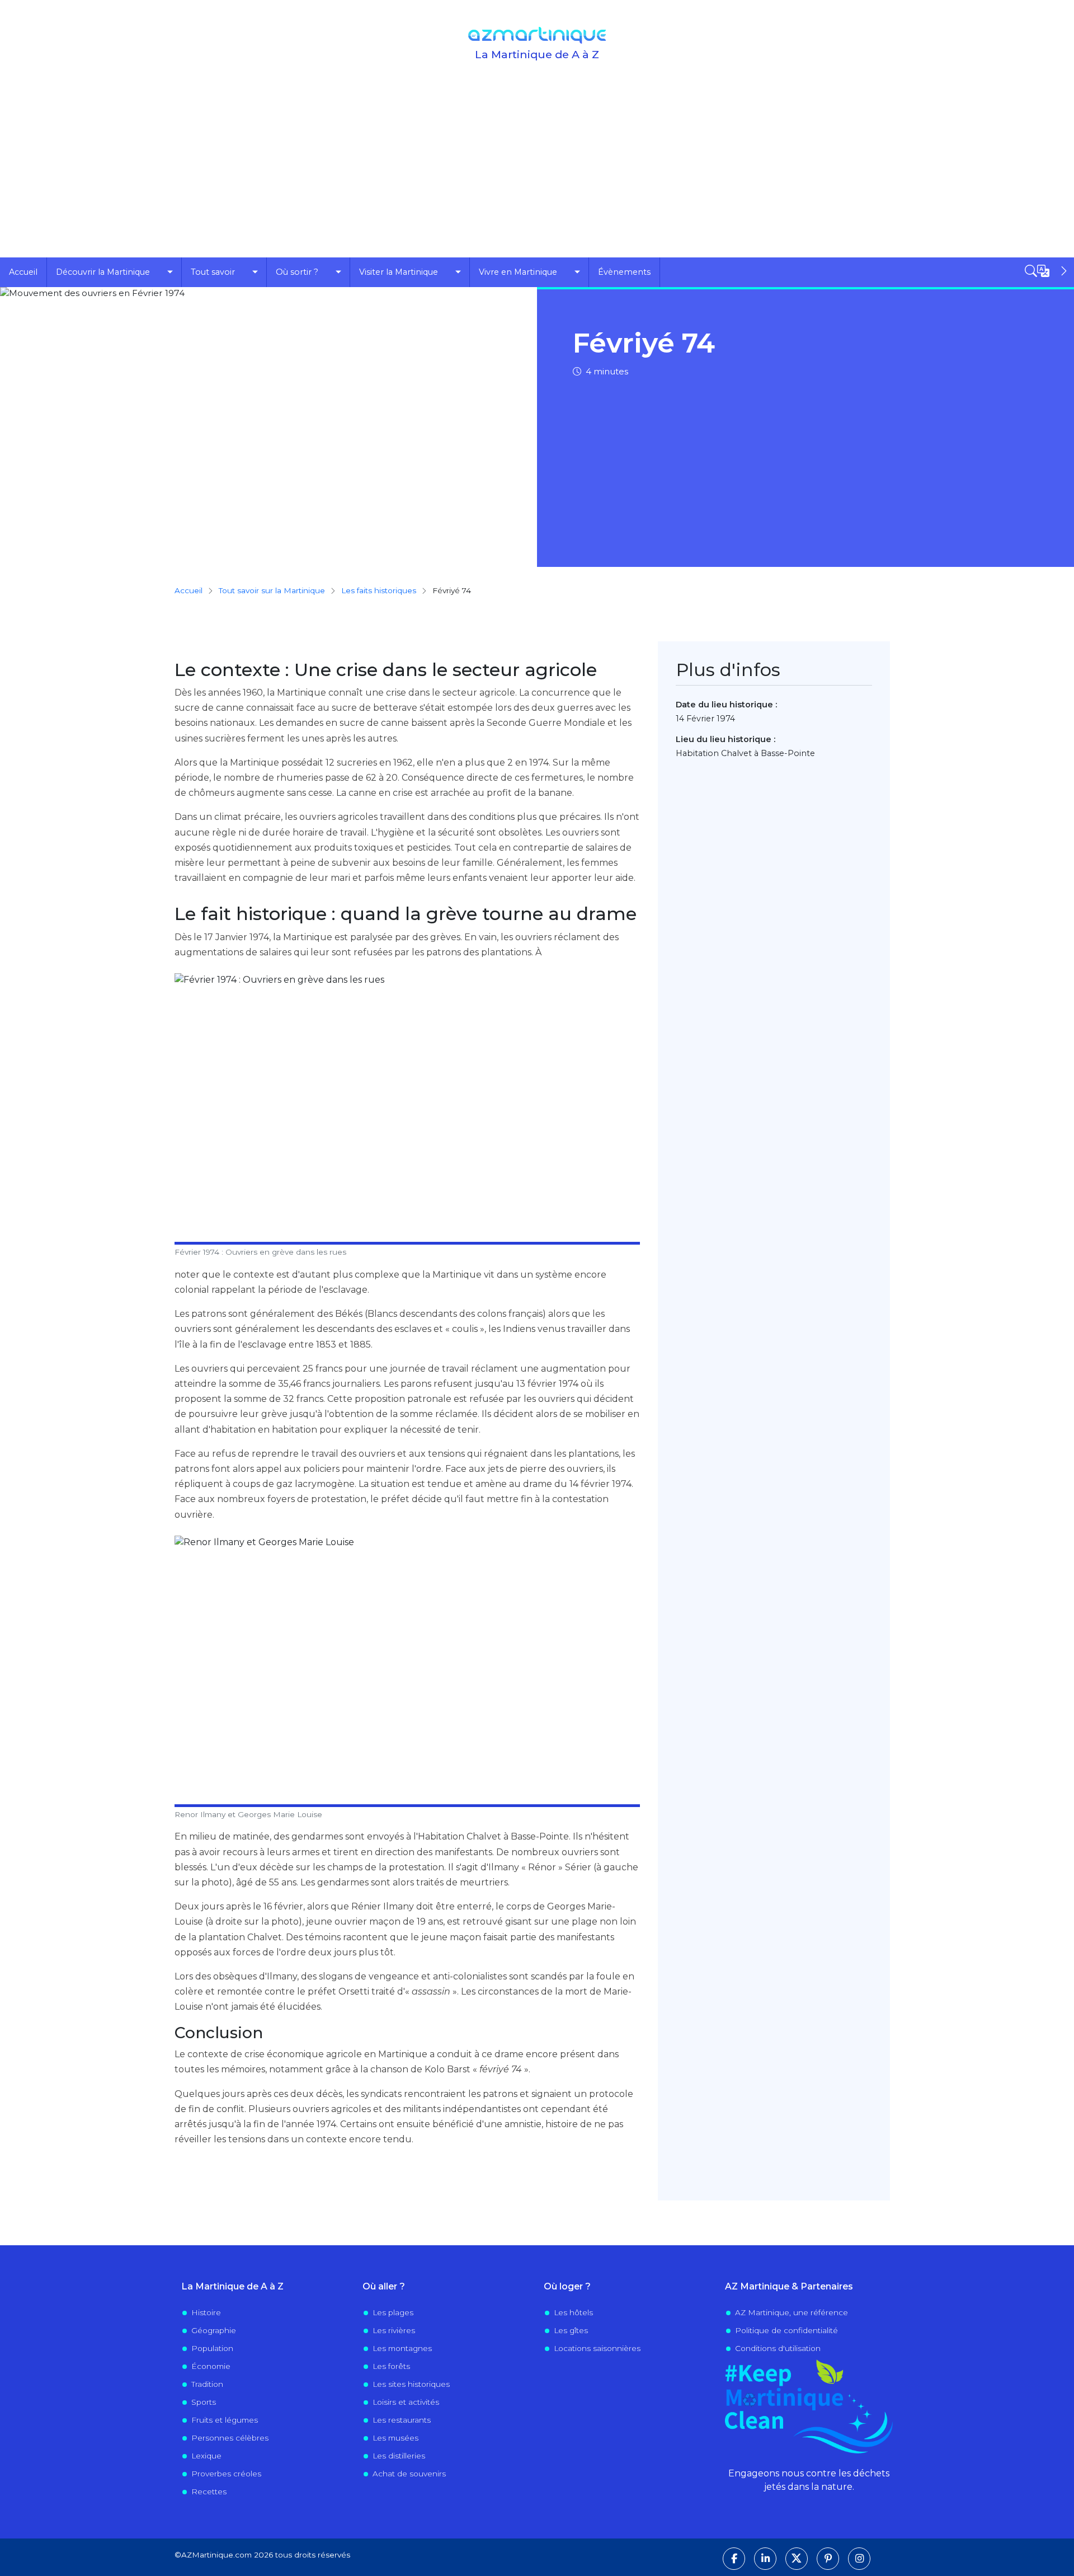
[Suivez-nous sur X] (797, 2559)
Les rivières (394, 2330)
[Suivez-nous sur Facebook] (734, 2559)
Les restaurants (402, 2420)
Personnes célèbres (230, 2438)
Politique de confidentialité (786, 2330)
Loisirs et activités (406, 2402)
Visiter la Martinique (399, 272)
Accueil (23, 272)
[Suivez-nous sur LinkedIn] (765, 2559)
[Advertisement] (537, 173)
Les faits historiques (379, 590)
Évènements (624, 272)
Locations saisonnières (597, 2348)
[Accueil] (537, 35)
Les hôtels (573, 2312)
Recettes (209, 2491)
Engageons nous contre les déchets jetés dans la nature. (809, 2480)
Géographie (214, 2330)
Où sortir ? (297, 272)
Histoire (206, 2312)
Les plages (393, 2312)
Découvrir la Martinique (103, 272)
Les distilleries (399, 2456)
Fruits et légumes (225, 2420)
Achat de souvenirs (409, 2474)
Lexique (206, 2456)
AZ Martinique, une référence (792, 2312)
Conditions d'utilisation (778, 2348)
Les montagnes (402, 2348)
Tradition (207, 2384)
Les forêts (391, 2366)
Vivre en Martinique (518, 272)
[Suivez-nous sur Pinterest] (828, 2559)
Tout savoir (213, 272)
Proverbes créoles (226, 2474)
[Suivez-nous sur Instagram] (859, 2559)
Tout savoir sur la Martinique (272, 590)
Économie (211, 2366)
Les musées (395, 2438)
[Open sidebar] (1047, 271)
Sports (204, 2402)
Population (212, 2348)
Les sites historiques (411, 2384)
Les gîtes (571, 2330)
